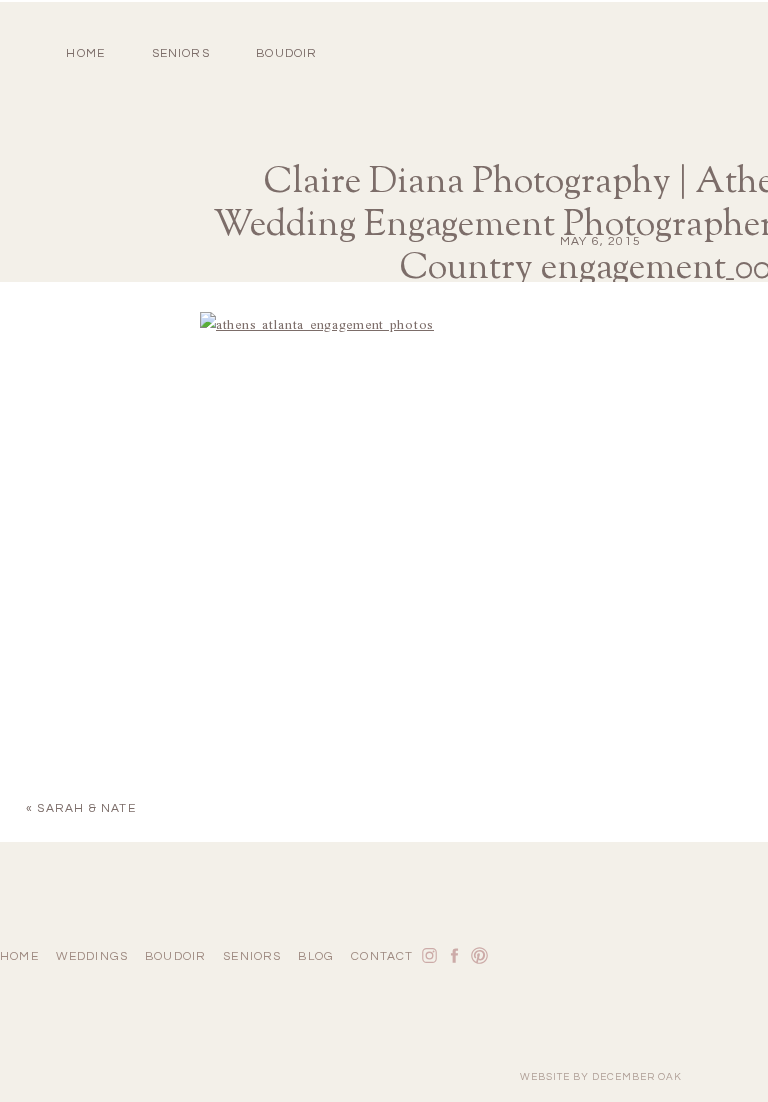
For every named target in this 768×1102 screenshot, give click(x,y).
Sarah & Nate (86, 808)
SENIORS (181, 53)
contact (382, 956)
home (85, 53)
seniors (252, 956)
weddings (92, 956)
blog (316, 956)
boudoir (286, 53)
